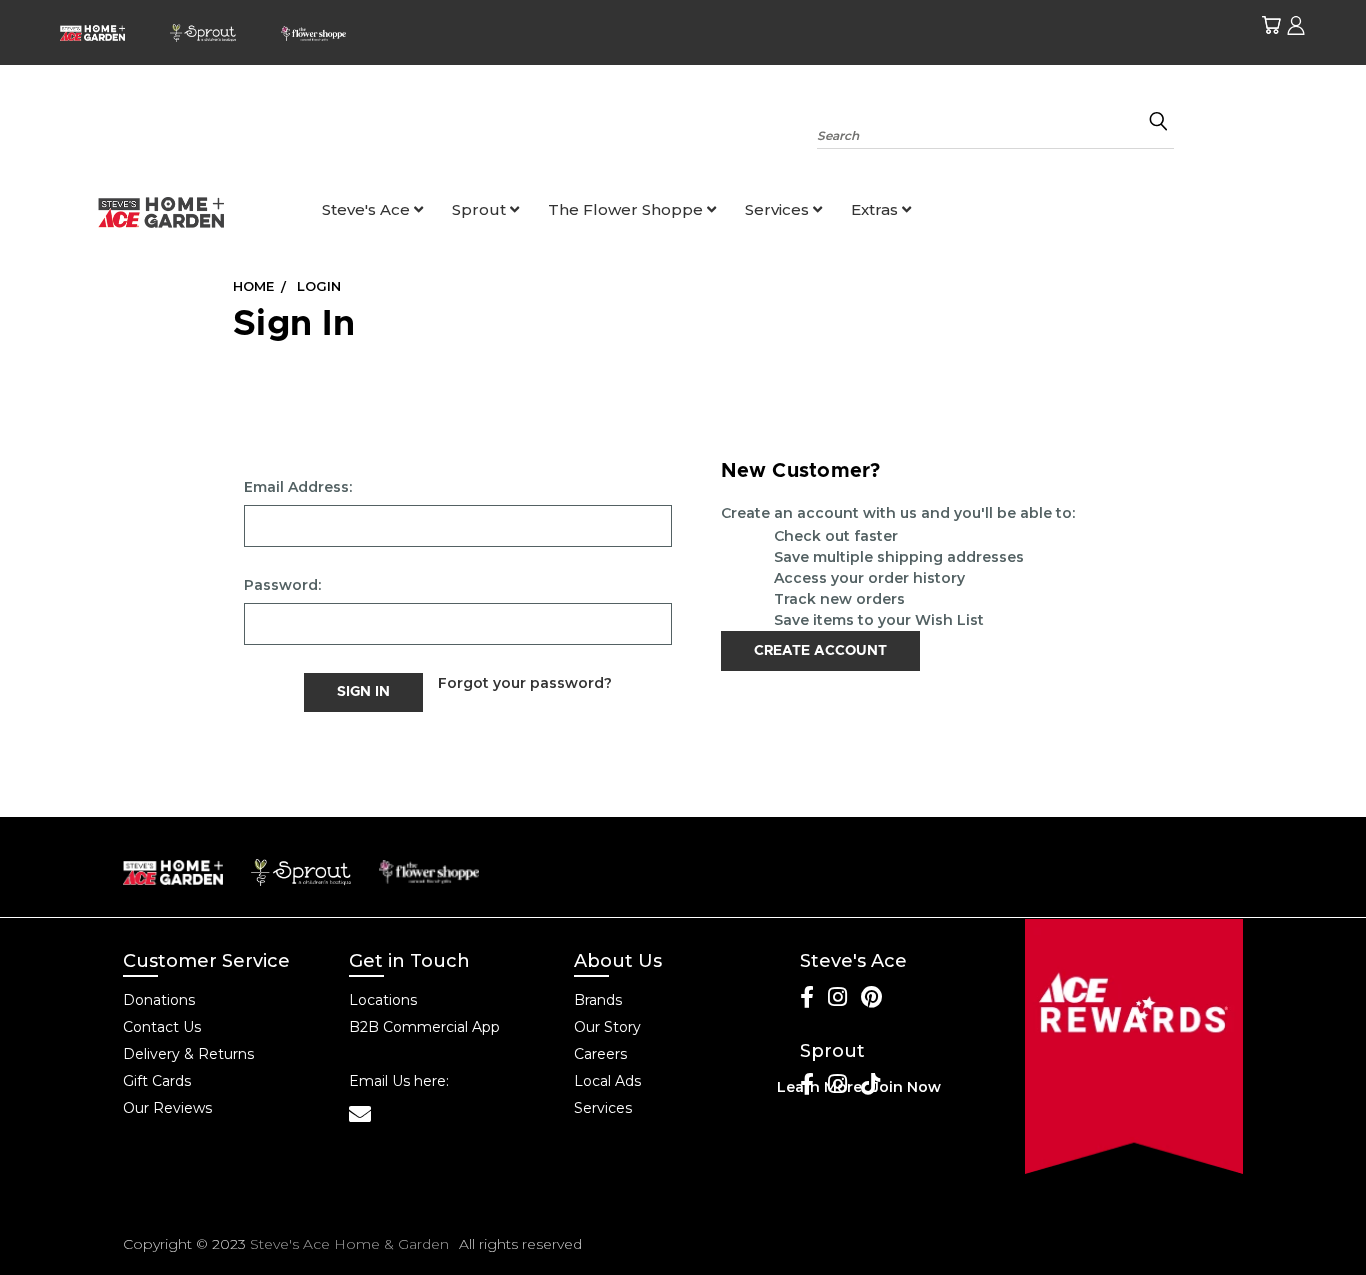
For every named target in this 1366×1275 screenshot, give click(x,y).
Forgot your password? (525, 683)
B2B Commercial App (424, 1027)
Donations (159, 1000)
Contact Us (162, 1027)
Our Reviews (167, 1108)
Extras (876, 209)
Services (779, 209)
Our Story (607, 1027)
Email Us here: (399, 1081)
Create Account (820, 651)
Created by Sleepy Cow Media (1128, 1244)
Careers (600, 1054)
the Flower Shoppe (627, 209)
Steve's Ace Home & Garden (349, 1244)
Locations (383, 1000)
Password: (282, 585)
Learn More (819, 1087)
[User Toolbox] (1296, 25)
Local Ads (607, 1081)
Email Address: (298, 487)
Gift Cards (157, 1081)
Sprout (481, 209)
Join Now (906, 1087)
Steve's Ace (368, 209)
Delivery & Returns (188, 1054)
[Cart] (1271, 25)
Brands (598, 1000)
